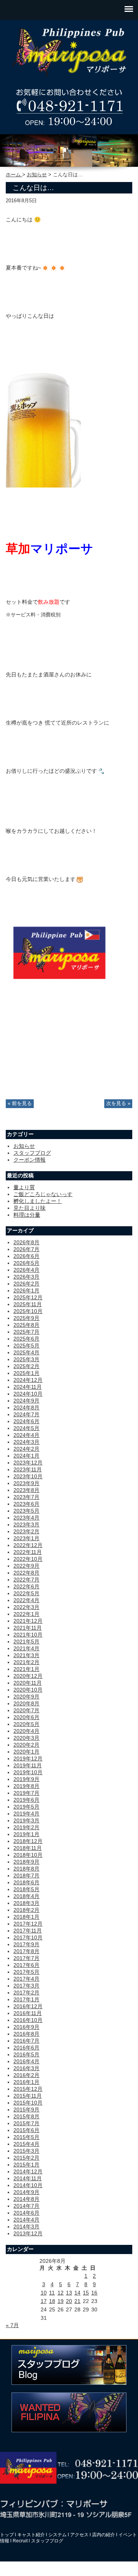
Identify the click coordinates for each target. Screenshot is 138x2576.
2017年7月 (26, 1958)
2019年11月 (28, 1765)
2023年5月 (26, 1511)
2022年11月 (28, 1552)
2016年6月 (26, 2048)
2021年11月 (28, 1628)
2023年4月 (26, 1518)
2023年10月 (28, 1476)
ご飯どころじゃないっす (43, 1194)
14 (77, 2293)
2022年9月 (26, 1566)
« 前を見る (20, 1104)
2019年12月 (28, 1759)
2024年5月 (26, 1428)
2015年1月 (26, 2165)
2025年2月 (26, 1366)
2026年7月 (26, 1249)
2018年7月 (26, 1876)
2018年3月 (26, 1903)
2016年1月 (26, 2082)
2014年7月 (26, 2206)
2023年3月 (26, 1524)
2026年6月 (26, 1256)
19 (61, 2301)
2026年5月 (26, 1263)
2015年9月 (26, 2110)
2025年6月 (26, 1339)
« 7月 (12, 2325)
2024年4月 (26, 1435)
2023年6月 (26, 1504)
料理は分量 (27, 1215)
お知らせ (37, 175)
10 (44, 2293)
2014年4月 (26, 2220)
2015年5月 (26, 2137)
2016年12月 (28, 2006)
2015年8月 (26, 2116)
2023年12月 (28, 1463)
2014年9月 (26, 2192)
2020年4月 (26, 1731)
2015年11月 (28, 2096)
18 (52, 2301)
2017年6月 (26, 1965)
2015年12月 (28, 2089)
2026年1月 (26, 1290)
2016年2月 (26, 2075)
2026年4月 (26, 1270)
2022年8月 (26, 1573)
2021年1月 (26, 1669)
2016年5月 (26, 2054)
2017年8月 (26, 1951)
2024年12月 (28, 1380)
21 (77, 2301)
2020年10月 (28, 1690)
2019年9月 (26, 1779)
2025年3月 (26, 1359)
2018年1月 (26, 1917)
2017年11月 (28, 1931)
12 (61, 2293)
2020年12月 (28, 1676)
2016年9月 (26, 2027)
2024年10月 (28, 1394)
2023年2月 (26, 1531)
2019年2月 (26, 1827)
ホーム (14, 175)
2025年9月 (26, 1318)
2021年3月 (26, 1655)
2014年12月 (28, 2171)
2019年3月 (26, 1820)
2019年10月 (28, 1772)
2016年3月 (26, 2068)
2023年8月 (26, 1490)
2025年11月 (28, 1304)
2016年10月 (28, 2020)
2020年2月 (26, 1745)
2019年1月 (26, 1834)
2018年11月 (28, 1848)
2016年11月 (28, 2013)
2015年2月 (26, 2158)
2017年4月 (26, 1979)
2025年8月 (26, 1325)
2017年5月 (26, 1972)
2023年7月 (26, 1497)
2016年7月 (26, 2041)
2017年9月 (26, 1944)
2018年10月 (28, 1855)
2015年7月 (26, 2123)
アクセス (79, 2535)
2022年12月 (28, 1545)
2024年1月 (26, 1456)
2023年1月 (26, 1538)
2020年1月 (26, 1752)
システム (58, 2535)
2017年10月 (28, 1937)
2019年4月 (26, 1814)
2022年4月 (26, 1600)
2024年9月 (26, 1401)
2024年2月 (26, 1449)
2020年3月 (26, 1738)
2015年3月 (26, 2151)
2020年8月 (26, 1703)
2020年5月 (26, 1724)
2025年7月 (26, 1332)
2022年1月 (26, 1614)
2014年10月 (28, 2185)
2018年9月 (26, 1862)
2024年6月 (26, 1421)
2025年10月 (28, 1311)
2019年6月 (26, 1800)
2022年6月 (26, 1586)
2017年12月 (28, 1924)
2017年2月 (26, 1993)
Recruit (20, 2541)
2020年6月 (26, 1717)
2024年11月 (28, 1387)
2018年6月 (26, 1882)
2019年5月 (26, 1807)
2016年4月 (26, 2061)
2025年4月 (26, 1352)
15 (86, 2293)
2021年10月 (28, 1635)
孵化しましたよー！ (38, 1201)
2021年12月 (28, 1621)
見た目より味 (30, 1208)
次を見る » (118, 1104)
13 (69, 2293)
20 (69, 2301)
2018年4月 (26, 1896)
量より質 (24, 1187)
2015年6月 (26, 2130)
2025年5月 (26, 1346)
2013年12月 (28, 2233)
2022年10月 (28, 1559)
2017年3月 (26, 1986)
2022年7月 (26, 1580)
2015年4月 (26, 2144)
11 (52, 2293)
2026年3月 (26, 1277)
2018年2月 (26, 1910)
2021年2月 (26, 1662)
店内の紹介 (103, 2535)
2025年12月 (28, 1297)
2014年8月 (26, 2199)
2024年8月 (26, 1407)
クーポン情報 (30, 1160)
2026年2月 (26, 1284)
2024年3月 (26, 1442)
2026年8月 (26, 1242)
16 (94, 2293)
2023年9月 (26, 1483)
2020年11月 (28, 1683)
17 (44, 2301)
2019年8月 (26, 1786)
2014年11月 (28, 2178)
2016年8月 (26, 2034)
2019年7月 (26, 1793)
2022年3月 (26, 1607)
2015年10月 (28, 2103)
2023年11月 (28, 1469)
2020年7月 (26, 1710)
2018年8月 (26, 1869)
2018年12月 (28, 1841)
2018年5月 (26, 1889)
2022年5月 (26, 1593)
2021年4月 (26, 1648)
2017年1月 (26, 1999)
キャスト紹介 (31, 2535)
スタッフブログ (32, 1153)
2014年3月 (26, 2227)
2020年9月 (26, 1697)
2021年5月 (26, 1641)
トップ (7, 2535)
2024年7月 (26, 1414)
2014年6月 (26, 2213)
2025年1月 (26, 1373)
